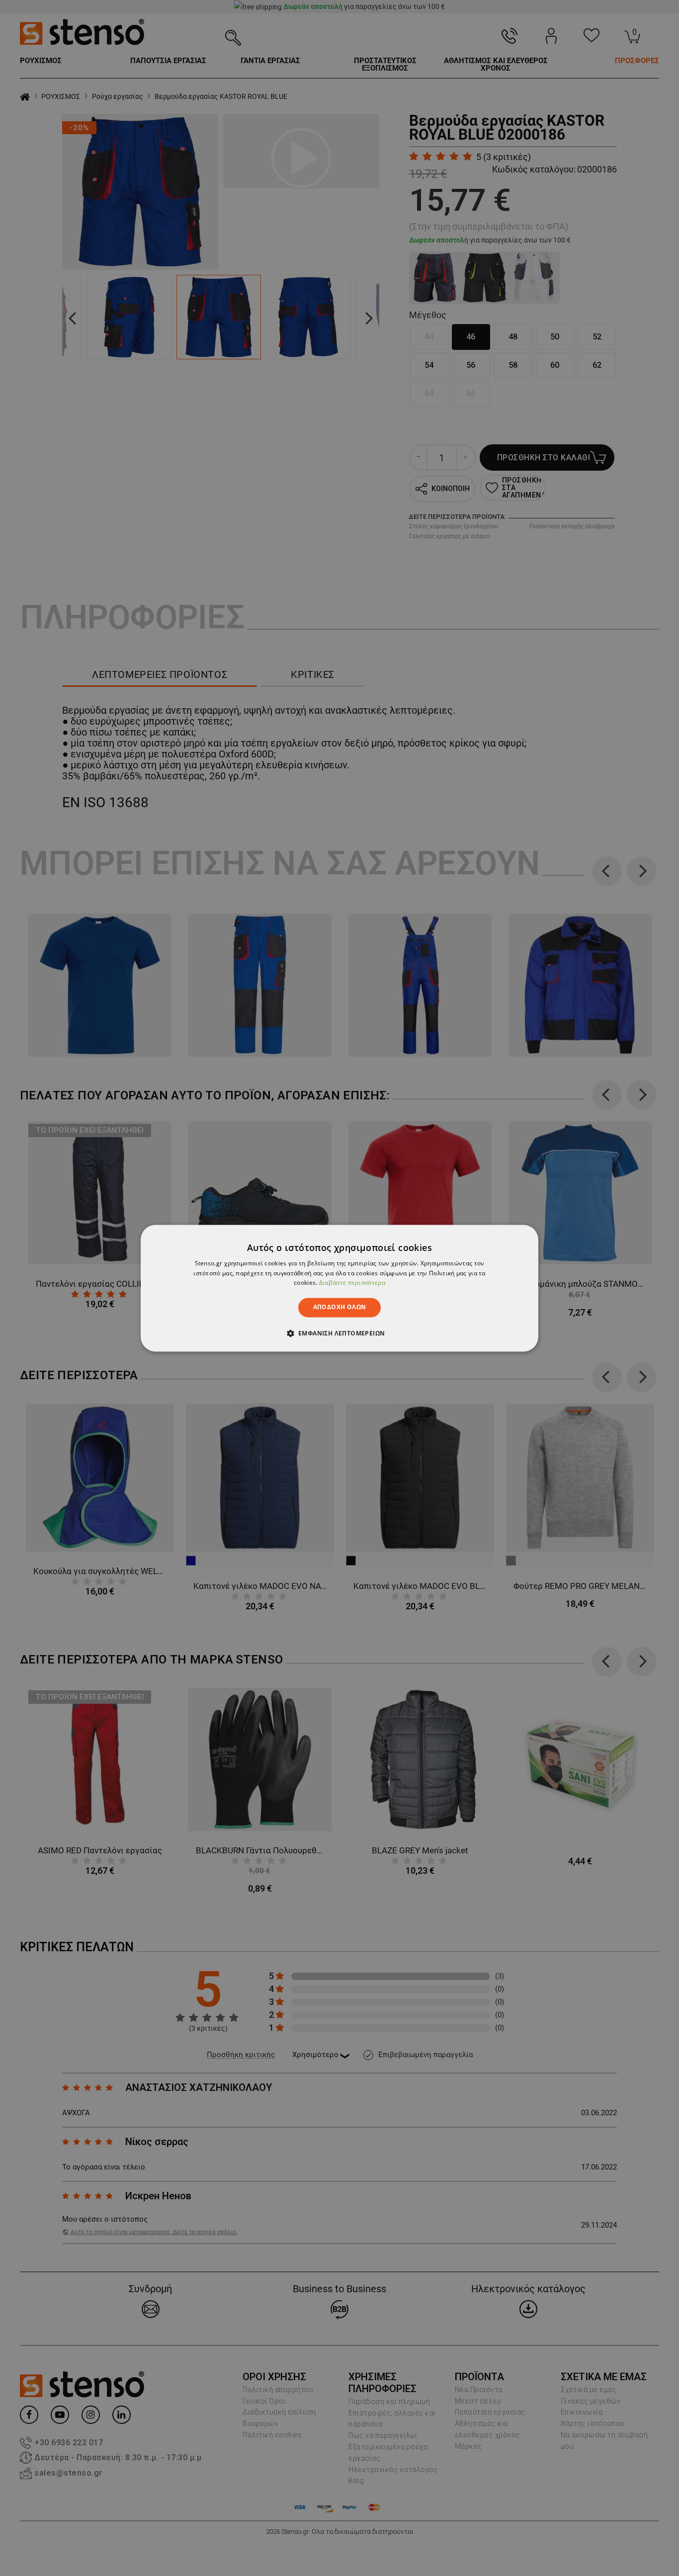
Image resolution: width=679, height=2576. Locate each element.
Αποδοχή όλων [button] (340, 1307)
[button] (340, 1333)
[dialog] (339, 1288)
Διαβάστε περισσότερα (352, 1283)
